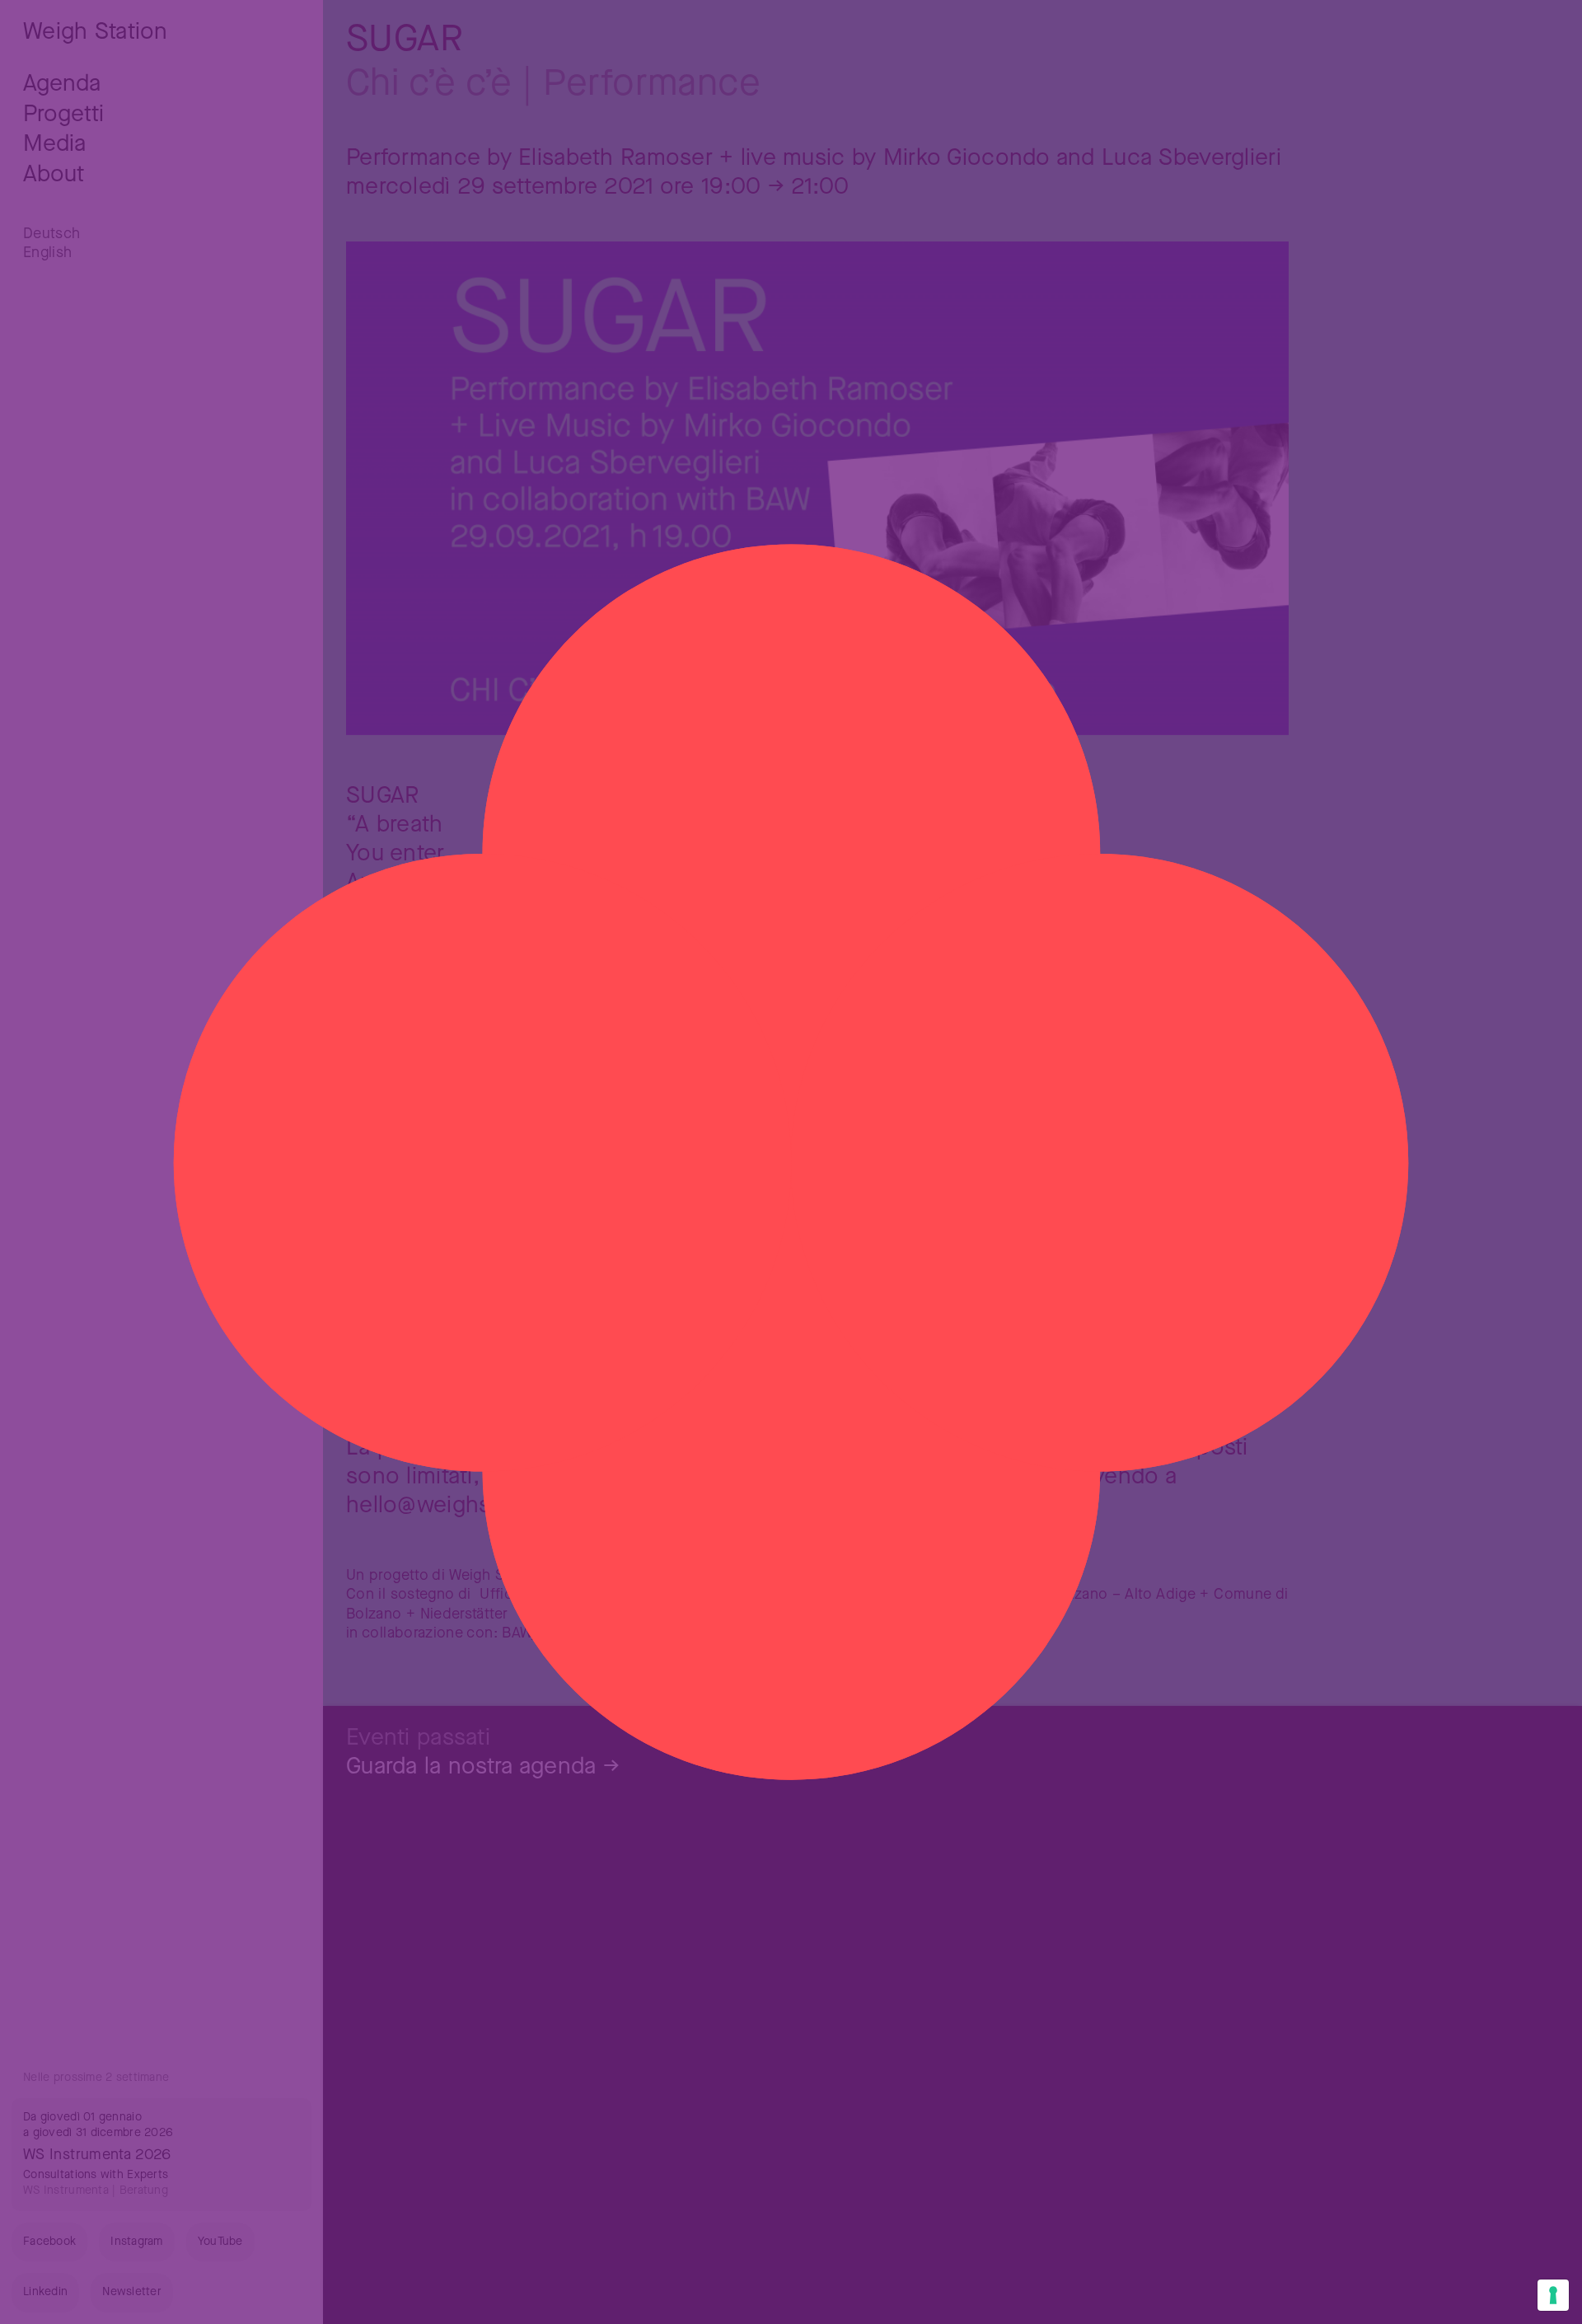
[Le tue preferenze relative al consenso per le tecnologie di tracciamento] (1553, 2295)
